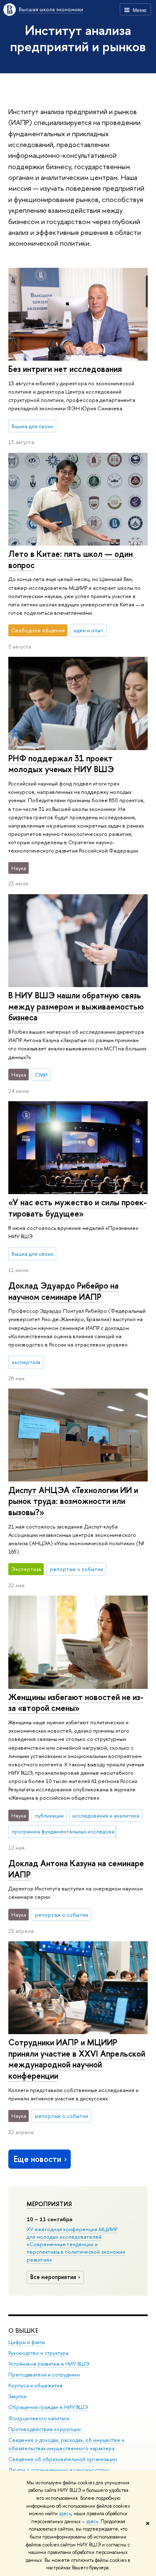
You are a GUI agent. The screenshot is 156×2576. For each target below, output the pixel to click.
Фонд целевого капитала (39, 2418)
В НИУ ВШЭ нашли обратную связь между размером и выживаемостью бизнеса (76, 1006)
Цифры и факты (27, 2342)
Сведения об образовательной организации (63, 2459)
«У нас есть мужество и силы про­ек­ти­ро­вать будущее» (78, 1208)
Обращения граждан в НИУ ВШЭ (48, 2407)
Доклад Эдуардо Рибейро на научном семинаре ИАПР (63, 1291)
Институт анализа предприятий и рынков (78, 38)
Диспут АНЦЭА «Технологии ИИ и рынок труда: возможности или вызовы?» (73, 1501)
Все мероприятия (53, 2277)
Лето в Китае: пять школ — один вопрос (71, 559)
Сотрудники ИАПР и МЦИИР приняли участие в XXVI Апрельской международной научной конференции (77, 2059)
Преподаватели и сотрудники (44, 2375)
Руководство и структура (38, 2353)
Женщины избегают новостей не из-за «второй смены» (76, 1703)
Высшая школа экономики (51, 9)
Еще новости (37, 2159)
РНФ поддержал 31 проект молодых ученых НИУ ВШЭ (61, 764)
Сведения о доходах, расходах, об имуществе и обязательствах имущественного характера (66, 2444)
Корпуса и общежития (35, 2385)
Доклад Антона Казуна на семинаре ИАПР (76, 1869)
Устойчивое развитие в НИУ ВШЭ (49, 2364)
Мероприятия (49, 2204)
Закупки (17, 2396)
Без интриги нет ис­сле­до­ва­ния (65, 369)
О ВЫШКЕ (23, 2330)
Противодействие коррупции (45, 2429)
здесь (65, 2514)
